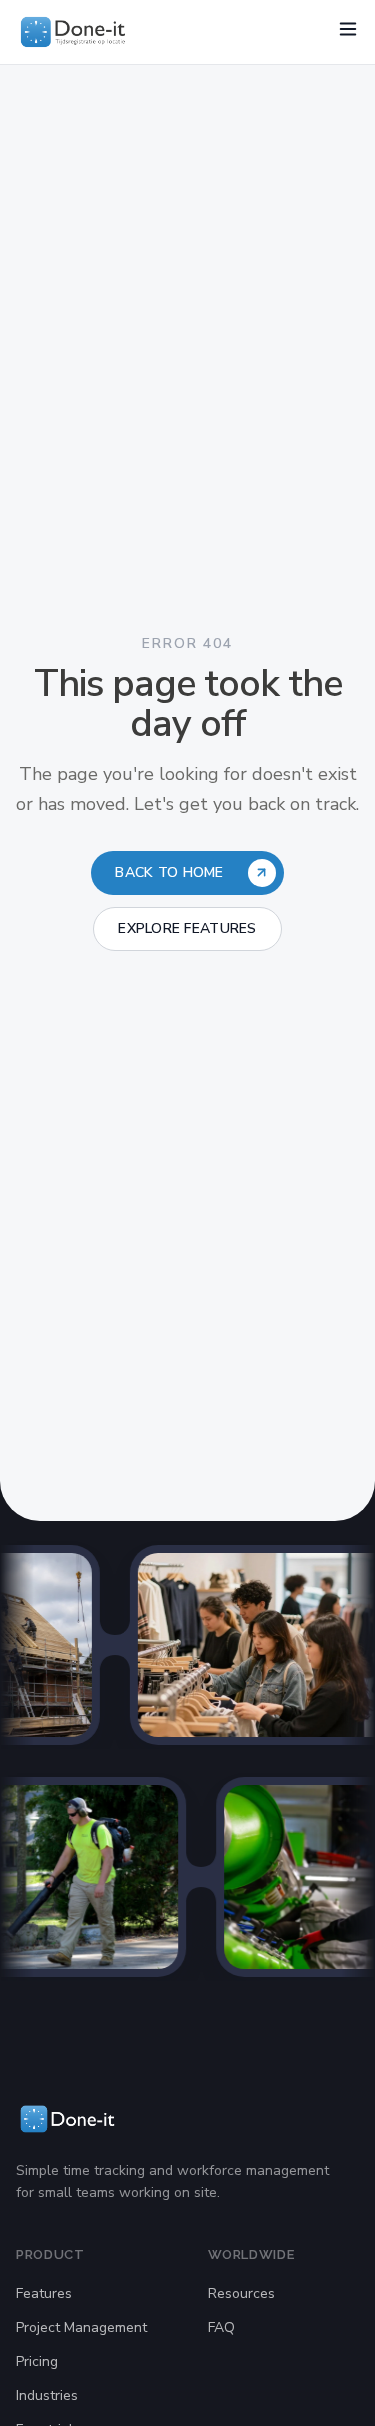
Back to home (169, 872)
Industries (47, 2395)
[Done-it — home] (73, 32)
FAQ (221, 2327)
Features (44, 2293)
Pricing (37, 2361)
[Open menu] (348, 29)
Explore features (187, 928)
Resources (241, 2293)
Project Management (81, 2327)
